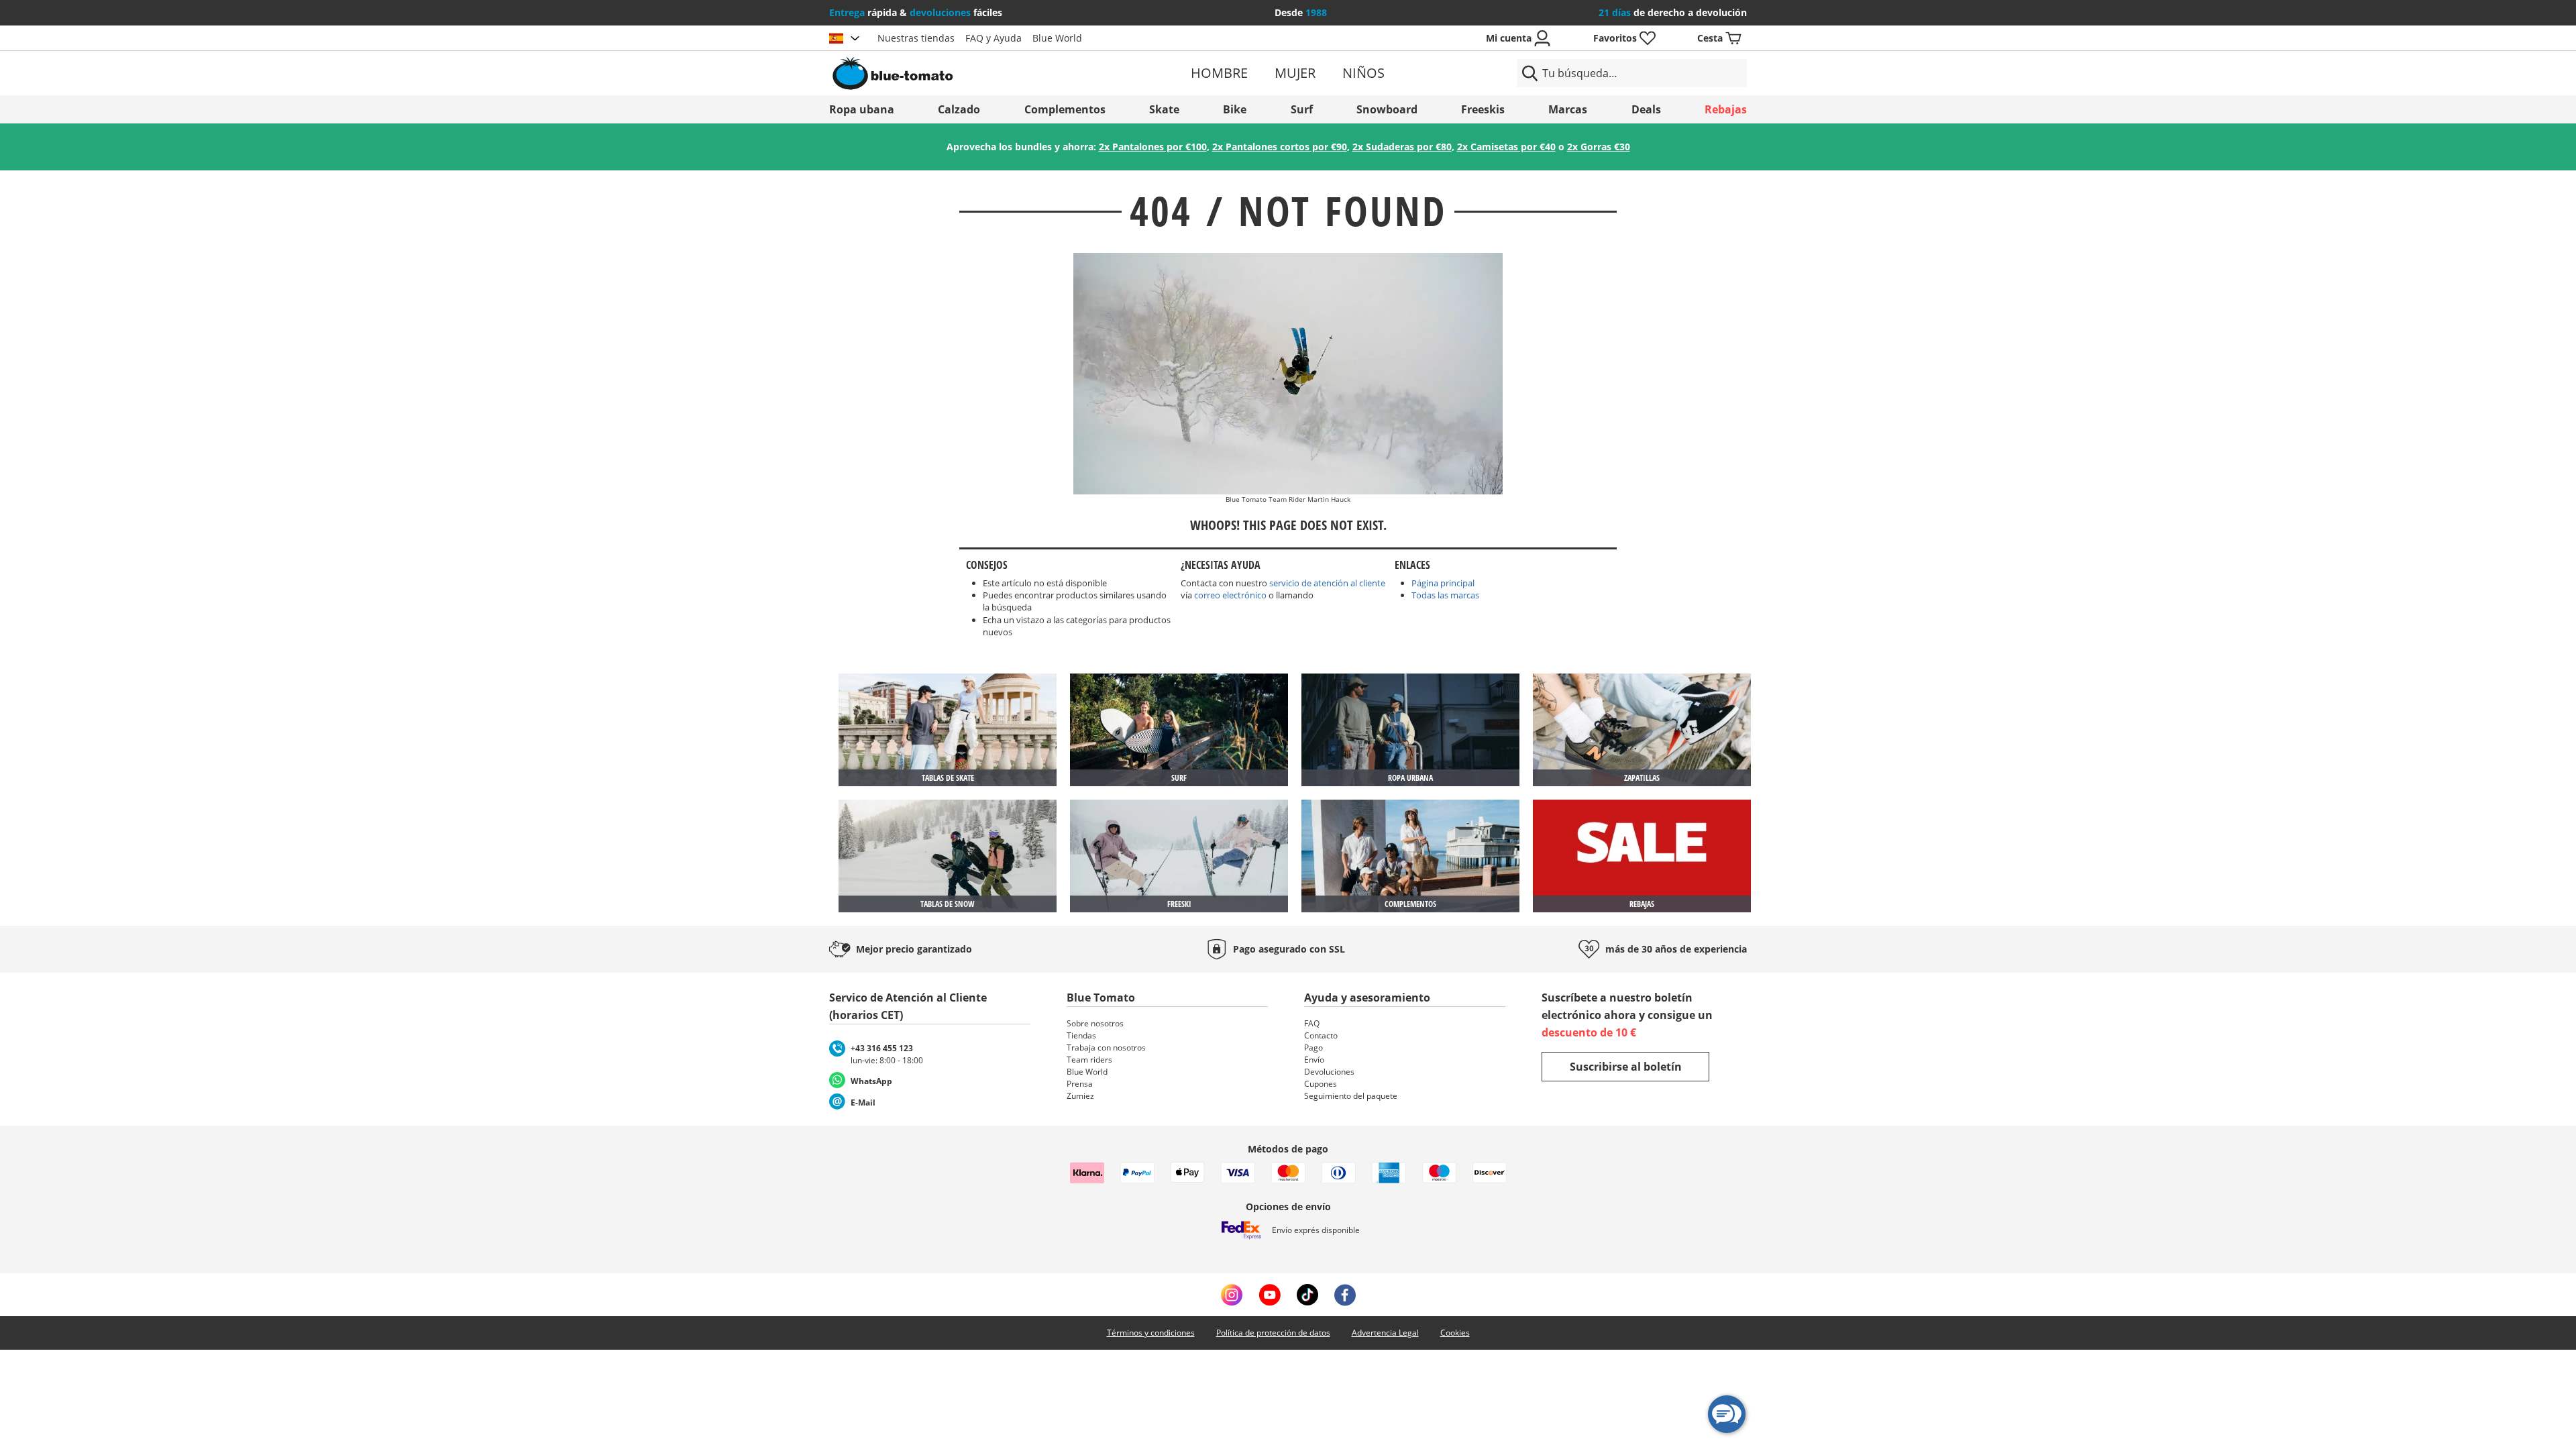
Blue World (1057, 38)
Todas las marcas (1445, 595)
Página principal (1443, 583)
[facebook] (1345, 1295)
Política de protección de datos (1273, 1333)
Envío (1314, 1060)
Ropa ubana (862, 109)
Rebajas (1726, 109)
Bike (1235, 109)
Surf (1302, 109)
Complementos (1065, 109)
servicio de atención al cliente (1327, 583)
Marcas (1568, 109)
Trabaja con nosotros (1106, 1048)
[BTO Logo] (978, 73)
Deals (1646, 109)
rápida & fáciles (916, 12)
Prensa (1080, 1084)
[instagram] (1232, 1295)
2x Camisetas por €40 (1506, 147)
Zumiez (1080, 1096)
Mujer (1295, 73)
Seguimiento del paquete (1351, 1096)
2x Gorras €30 (1599, 147)
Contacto (1321, 1035)
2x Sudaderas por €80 (1402, 147)
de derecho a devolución (1673, 12)
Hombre (1219, 73)
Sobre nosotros (1095, 1023)
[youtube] (1270, 1295)
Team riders (1089, 1060)
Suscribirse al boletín (1626, 1067)
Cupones (1321, 1084)
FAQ (1312, 1023)
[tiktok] (1307, 1295)
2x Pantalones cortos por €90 (1280, 147)
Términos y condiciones (1151, 1333)
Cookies (1455, 1333)
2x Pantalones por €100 (1153, 147)
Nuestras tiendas (916, 38)
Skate (1164, 109)
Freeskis (1483, 109)
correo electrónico (1230, 595)
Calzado (959, 109)
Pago (1313, 1048)
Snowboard (1387, 109)
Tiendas (1081, 1035)
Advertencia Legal (1385, 1333)
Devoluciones (1329, 1072)
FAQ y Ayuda (994, 38)
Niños (1363, 73)
